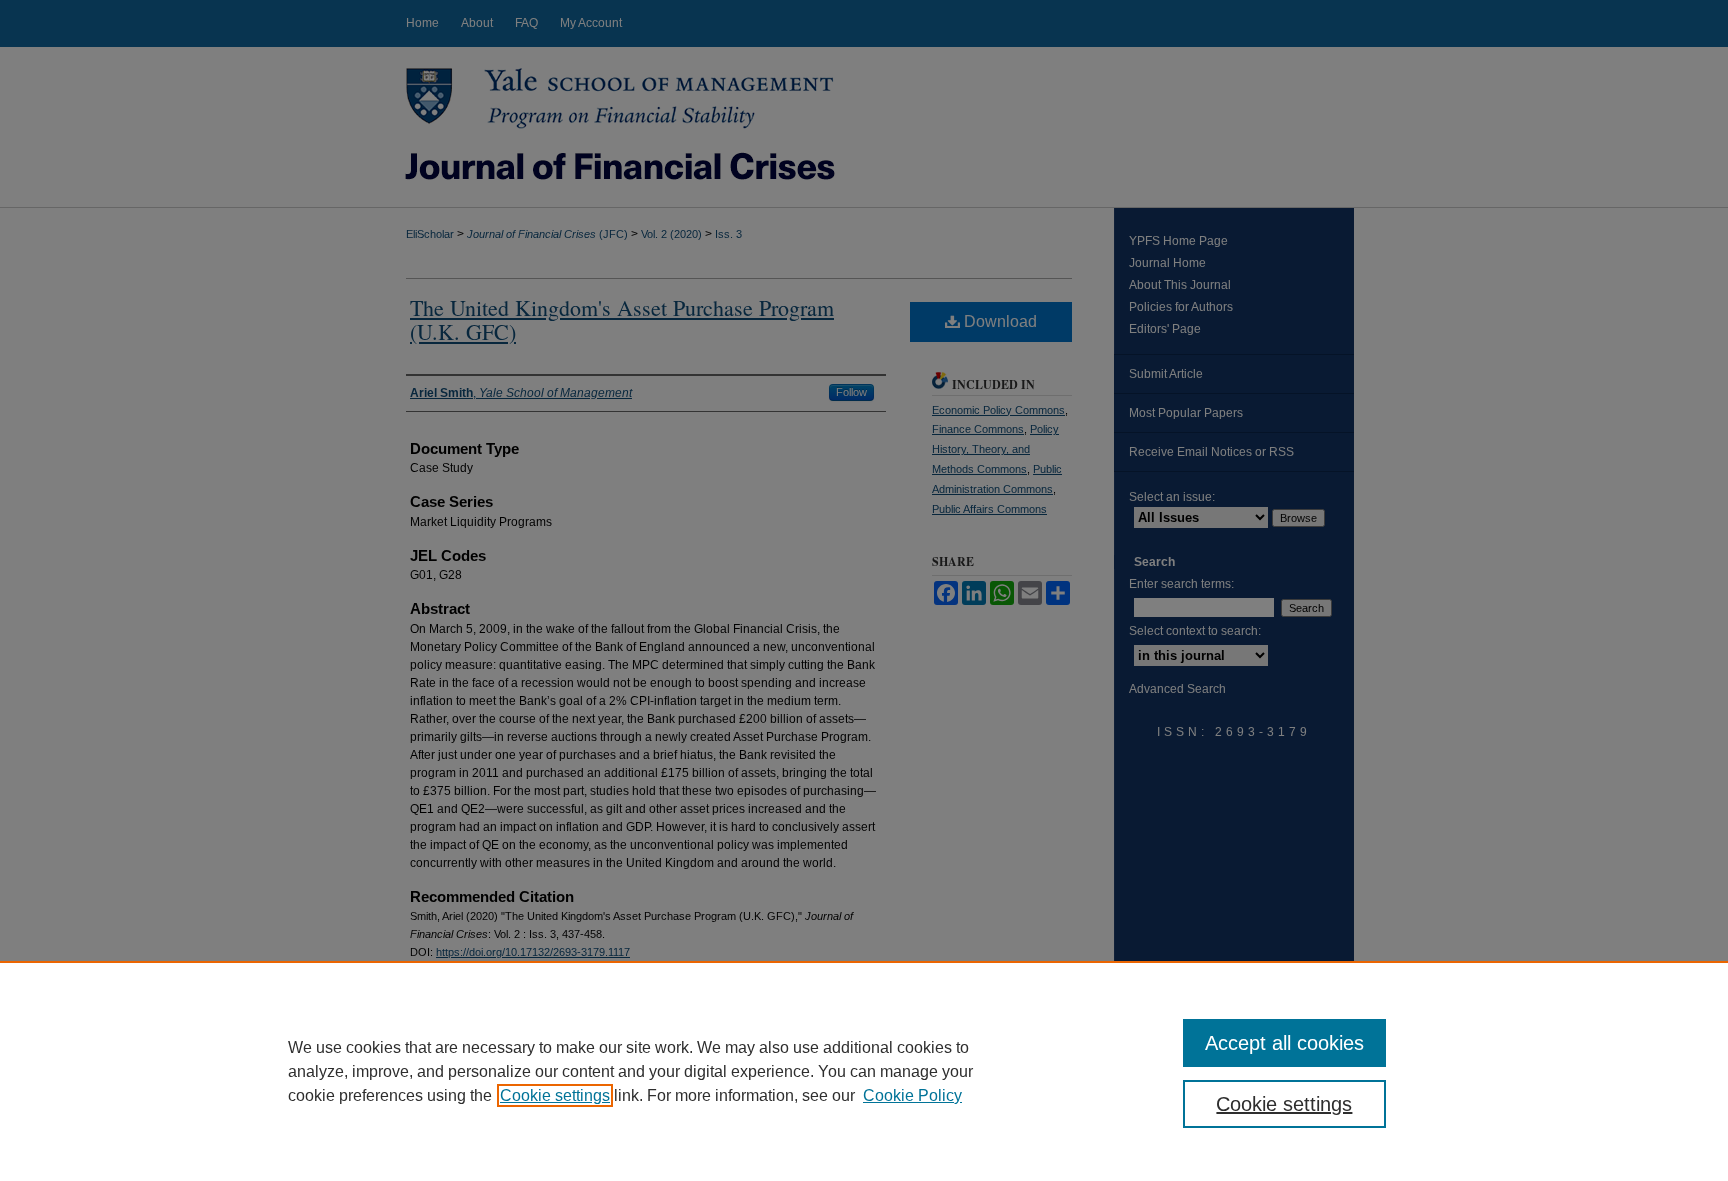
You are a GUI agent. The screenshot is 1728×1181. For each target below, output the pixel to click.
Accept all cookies (1284, 1043)
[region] (864, 1071)
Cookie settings (555, 1095)
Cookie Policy (912, 1095)
